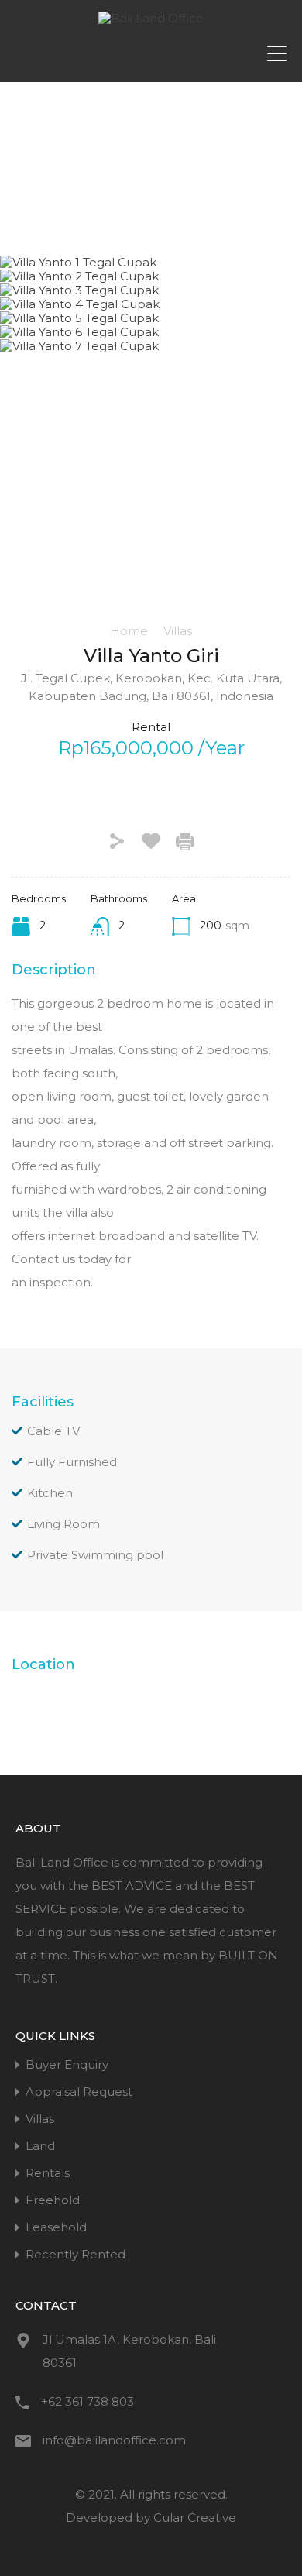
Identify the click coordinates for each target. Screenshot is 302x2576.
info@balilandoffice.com (114, 2440)
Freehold (53, 2200)
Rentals (48, 2173)
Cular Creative (195, 2518)
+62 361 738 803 (88, 2401)
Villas (178, 631)
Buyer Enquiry (67, 2064)
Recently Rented (75, 2254)
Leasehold (56, 2227)
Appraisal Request (79, 2092)
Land (40, 2146)
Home (129, 631)
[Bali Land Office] (151, 18)
